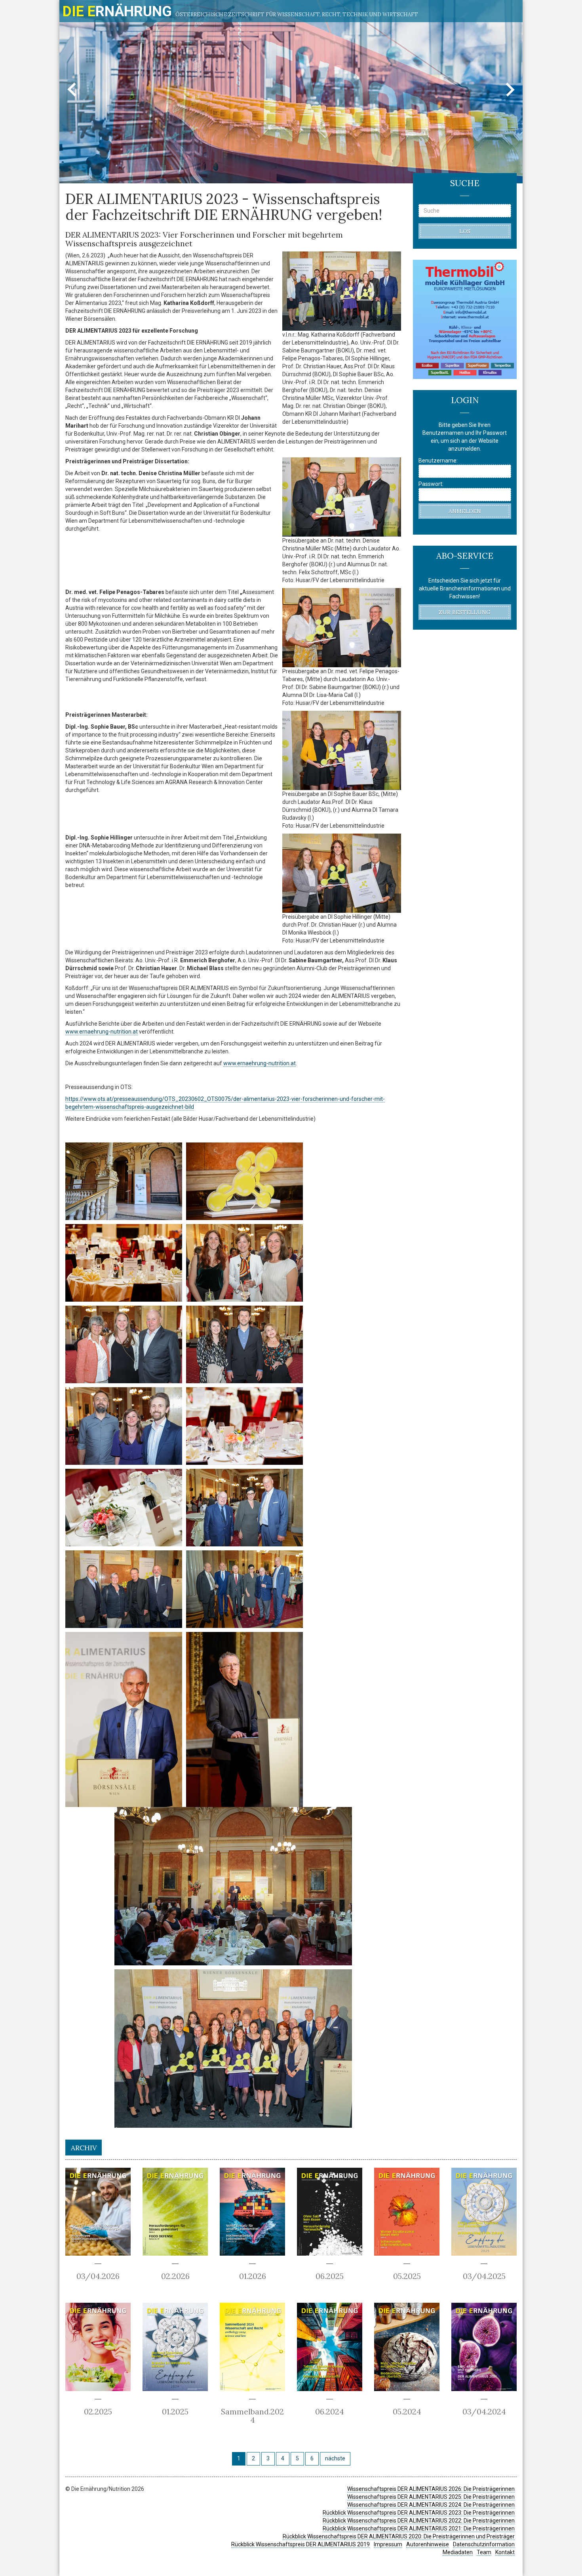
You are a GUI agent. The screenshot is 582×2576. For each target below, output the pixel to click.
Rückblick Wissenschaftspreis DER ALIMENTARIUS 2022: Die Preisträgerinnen (419, 2521)
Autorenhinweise (428, 2544)
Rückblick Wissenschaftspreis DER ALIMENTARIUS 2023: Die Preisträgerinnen (419, 2513)
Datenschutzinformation (484, 2544)
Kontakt (505, 2552)
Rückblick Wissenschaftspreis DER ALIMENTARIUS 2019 (301, 2544)
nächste (335, 2458)
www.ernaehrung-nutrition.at (102, 1032)
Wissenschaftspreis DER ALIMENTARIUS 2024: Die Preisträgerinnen (431, 2505)
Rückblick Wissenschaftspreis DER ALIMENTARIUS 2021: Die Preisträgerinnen (419, 2528)
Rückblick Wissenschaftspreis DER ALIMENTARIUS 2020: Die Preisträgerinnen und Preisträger (399, 2536)
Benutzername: (438, 461)
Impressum (388, 2544)
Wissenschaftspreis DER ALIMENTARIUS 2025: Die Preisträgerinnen (431, 2497)
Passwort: (431, 484)
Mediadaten (458, 2552)
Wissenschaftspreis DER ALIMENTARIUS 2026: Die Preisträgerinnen (431, 2489)
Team (484, 2552)
